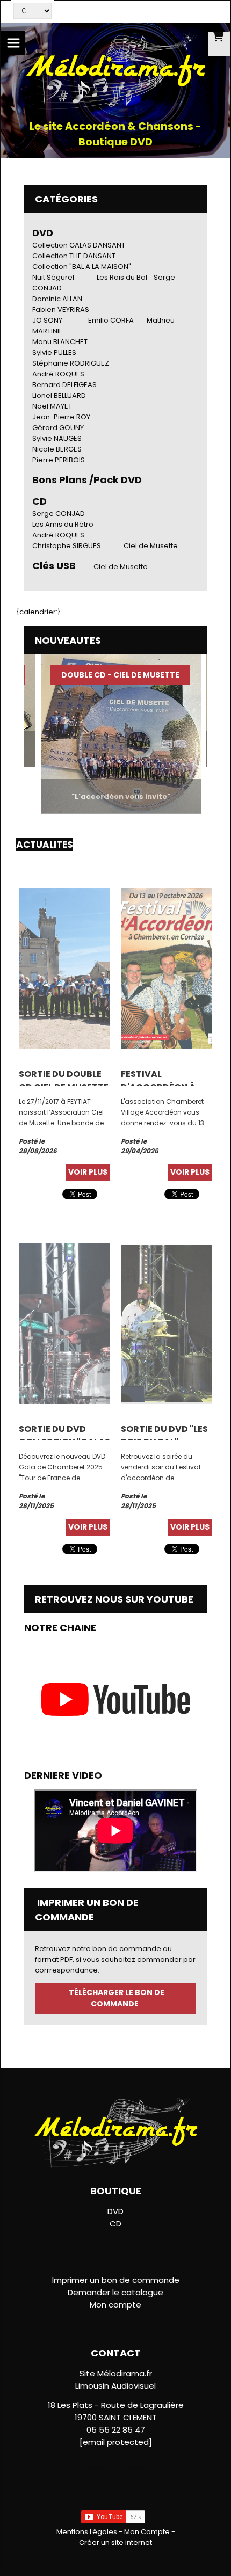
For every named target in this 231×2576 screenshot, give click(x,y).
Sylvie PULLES (54, 352)
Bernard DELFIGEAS (64, 385)
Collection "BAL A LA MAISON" (82, 267)
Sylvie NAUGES (57, 438)
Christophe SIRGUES (67, 546)
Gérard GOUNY (58, 428)
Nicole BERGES (57, 449)
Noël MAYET (52, 406)
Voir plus (88, 1172)
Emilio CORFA (111, 320)
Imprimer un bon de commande (116, 2280)
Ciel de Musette (151, 546)
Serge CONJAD (59, 514)
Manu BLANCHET (60, 342)
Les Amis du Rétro (63, 524)
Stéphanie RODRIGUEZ (71, 363)
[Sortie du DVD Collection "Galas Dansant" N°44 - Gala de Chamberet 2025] (64, 1323)
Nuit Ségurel (53, 277)
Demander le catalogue (115, 2292)
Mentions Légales (87, 2532)
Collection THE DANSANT (74, 256)
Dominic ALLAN (57, 299)
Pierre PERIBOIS (59, 460)
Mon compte (115, 2305)
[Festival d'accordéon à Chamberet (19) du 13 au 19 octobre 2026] (167, 968)
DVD (43, 233)
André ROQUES (58, 374)
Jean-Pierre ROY (61, 417)
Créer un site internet (115, 2542)
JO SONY (47, 320)
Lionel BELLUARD (59, 395)
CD (115, 2224)
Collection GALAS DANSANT (79, 245)
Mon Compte (147, 2532)
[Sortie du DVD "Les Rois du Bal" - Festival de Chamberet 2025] (167, 1323)
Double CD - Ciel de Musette (105, 675)
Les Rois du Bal (122, 277)
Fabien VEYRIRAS (61, 310)
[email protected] (116, 2442)
